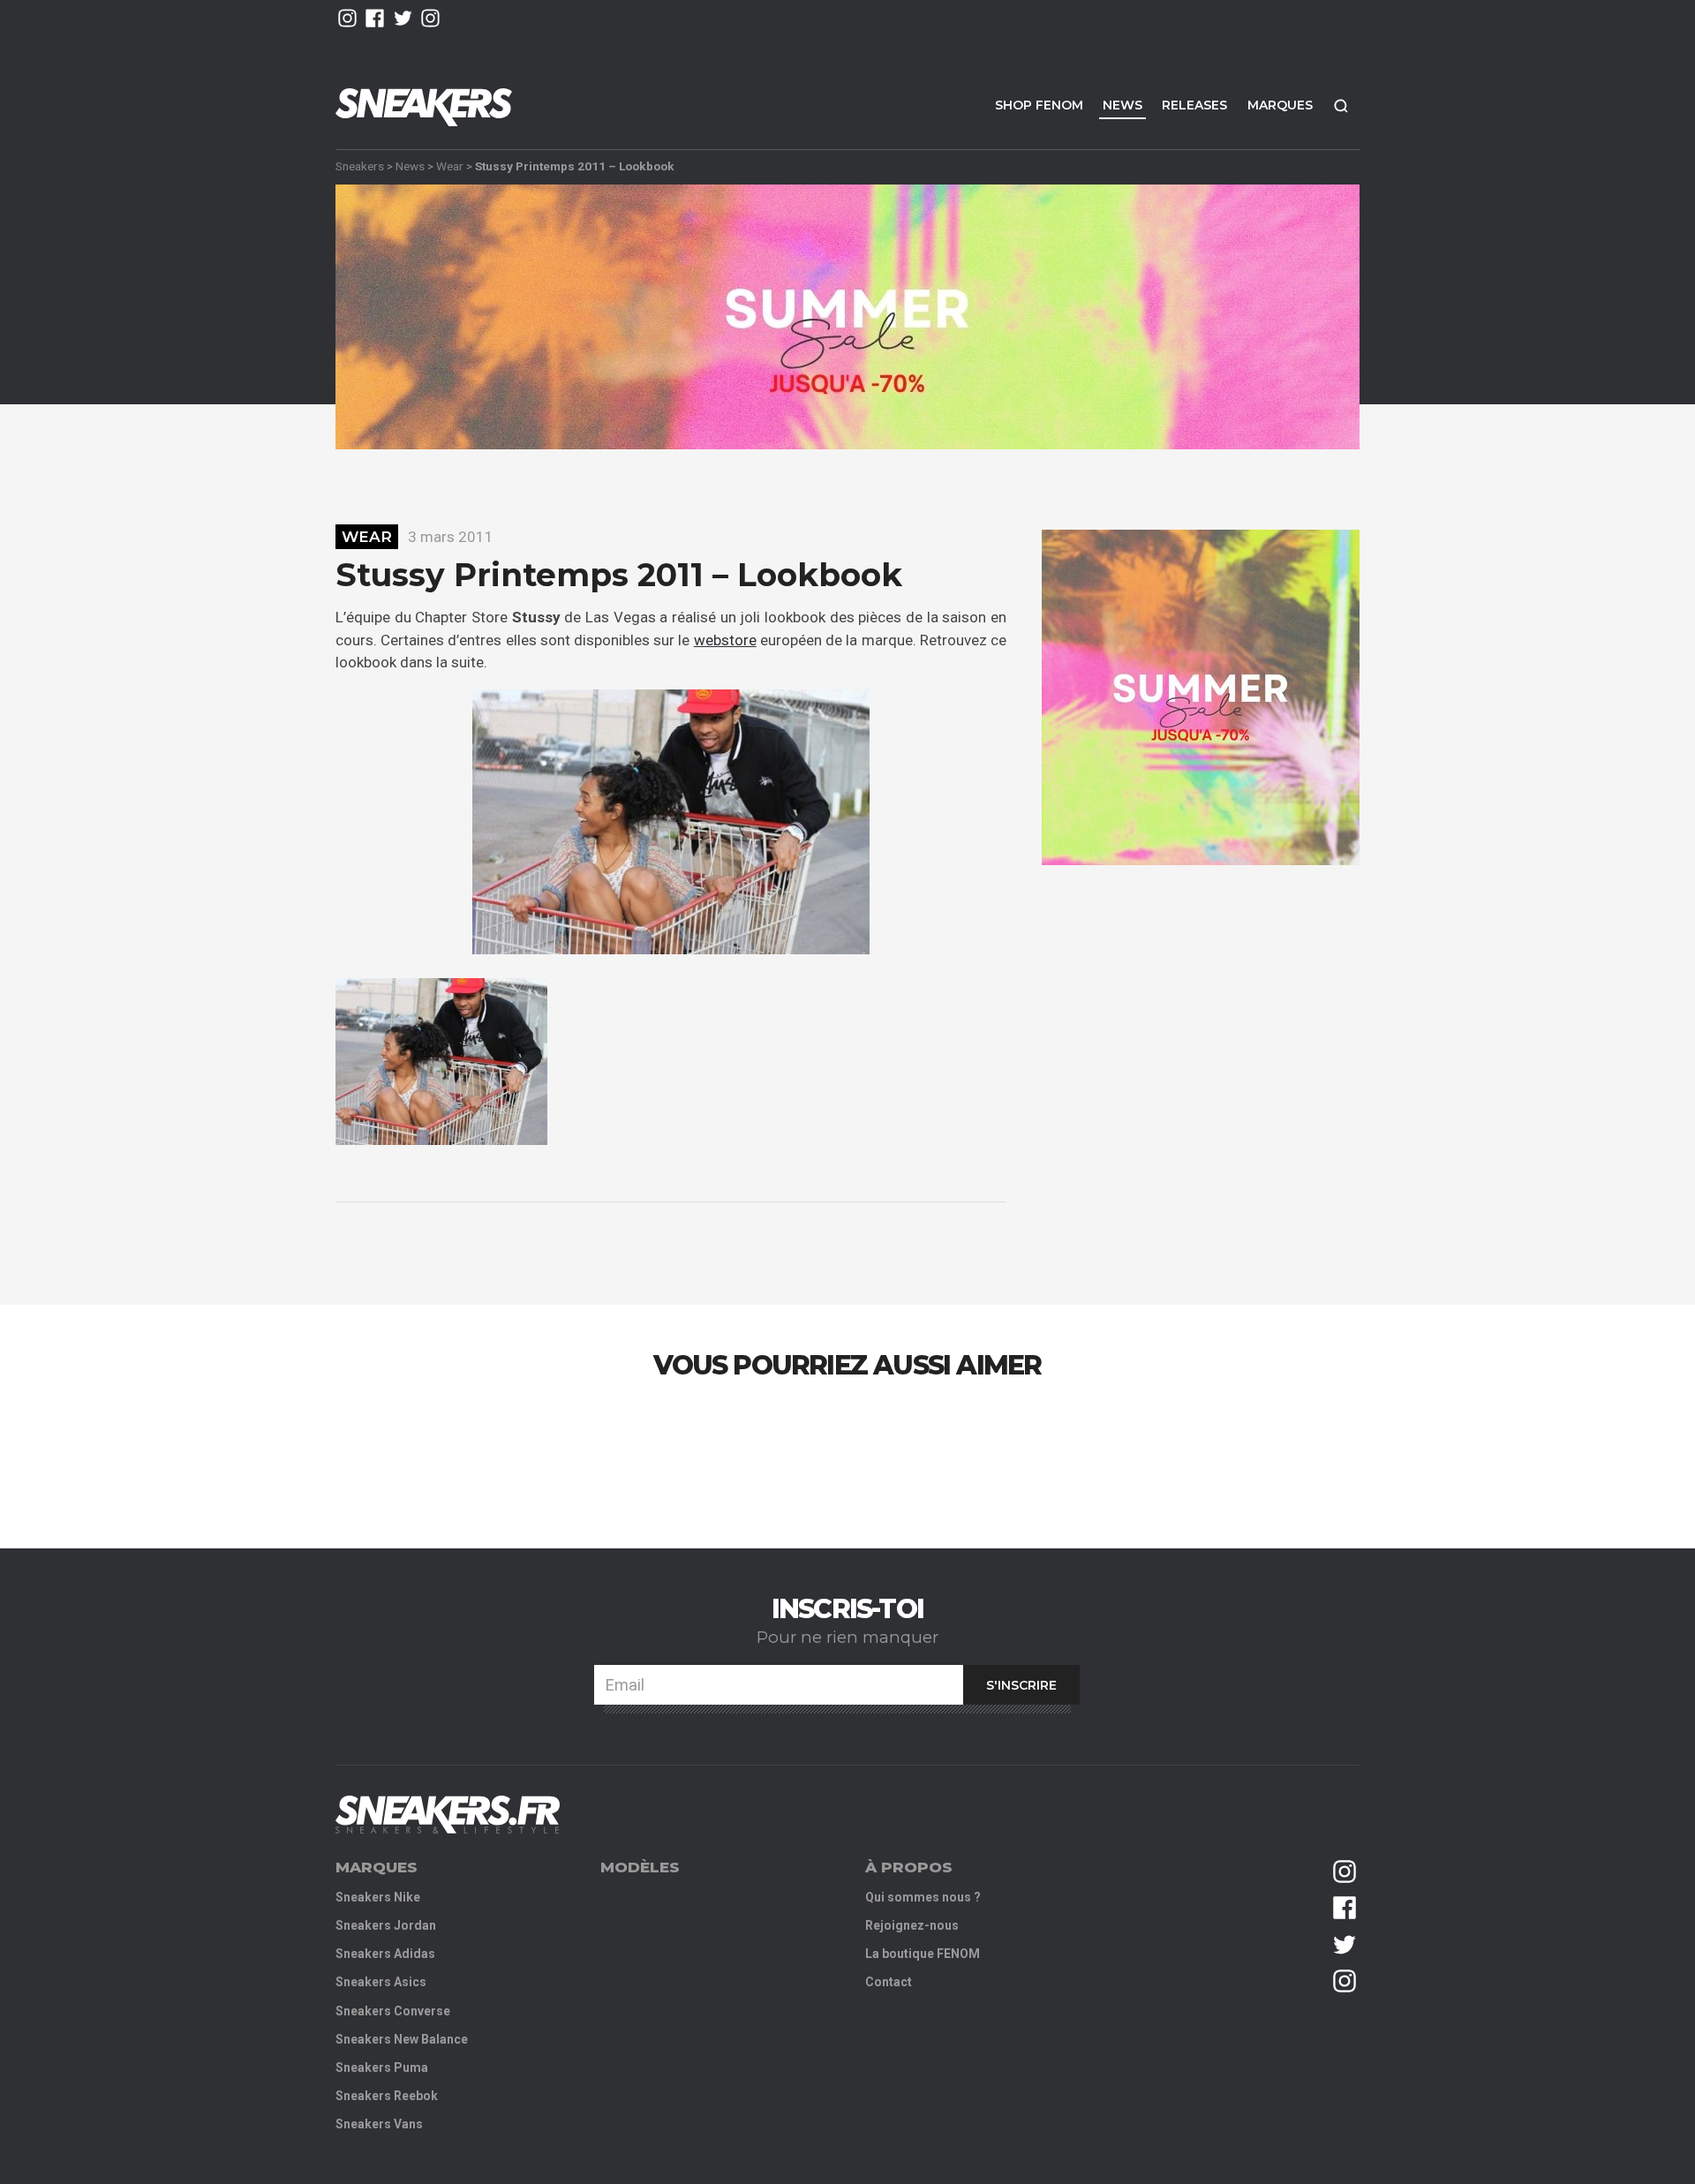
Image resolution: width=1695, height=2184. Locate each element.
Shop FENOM (1039, 105)
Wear (450, 166)
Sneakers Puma (382, 2067)
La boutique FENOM (923, 1954)
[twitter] (403, 18)
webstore (725, 640)
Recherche (1341, 105)
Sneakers (360, 166)
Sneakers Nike (378, 1897)
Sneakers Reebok (387, 2096)
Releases (1194, 105)
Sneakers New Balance (402, 2039)
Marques (1280, 105)
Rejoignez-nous (912, 1925)
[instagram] (347, 18)
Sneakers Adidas (385, 1954)
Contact (889, 1982)
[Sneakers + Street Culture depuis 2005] (448, 1815)
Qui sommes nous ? (923, 1897)
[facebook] (375, 18)
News (1122, 105)
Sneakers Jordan (386, 1925)
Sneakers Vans (379, 2124)
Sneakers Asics (381, 1982)
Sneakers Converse (393, 2011)
